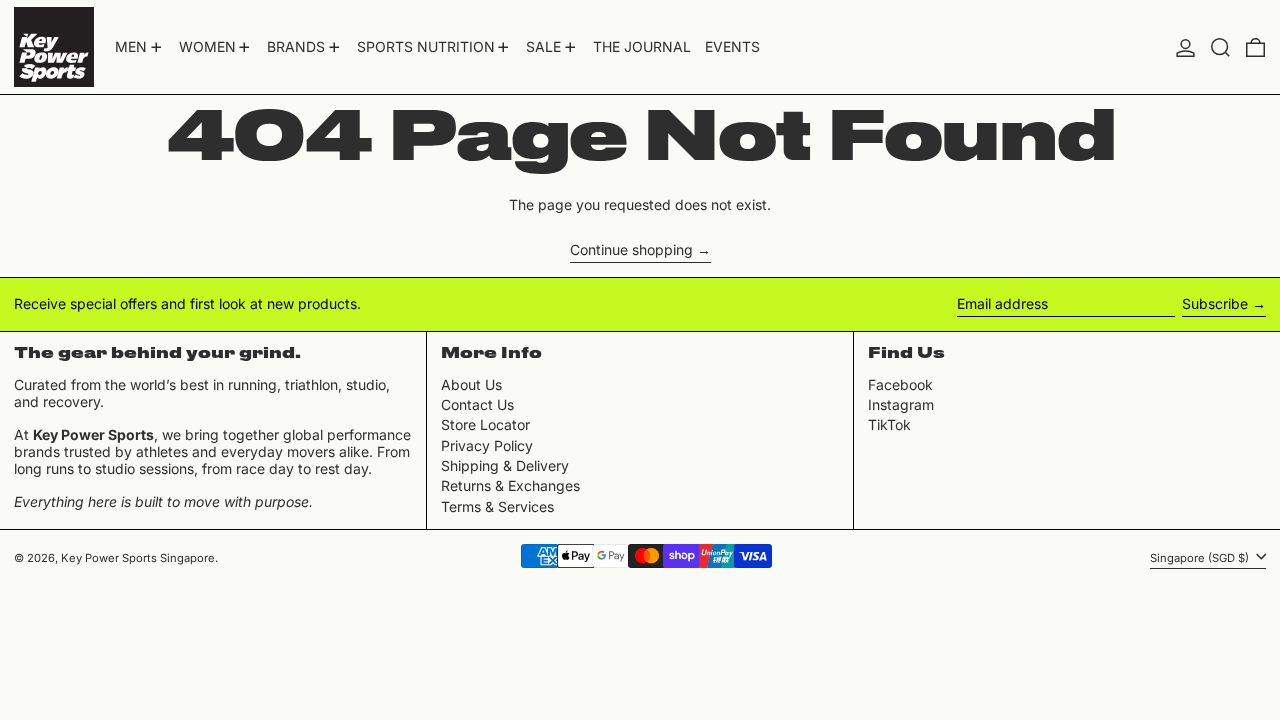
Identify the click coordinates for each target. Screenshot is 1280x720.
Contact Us (477, 404)
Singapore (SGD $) (1201, 557)
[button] (1220, 47)
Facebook (900, 385)
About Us (471, 384)
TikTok (889, 425)
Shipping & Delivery (505, 465)
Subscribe (1215, 303)
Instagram (901, 405)
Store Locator (485, 424)
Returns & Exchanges (510, 485)
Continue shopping (631, 250)
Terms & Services (497, 506)
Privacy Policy (487, 445)
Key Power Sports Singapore (138, 558)
